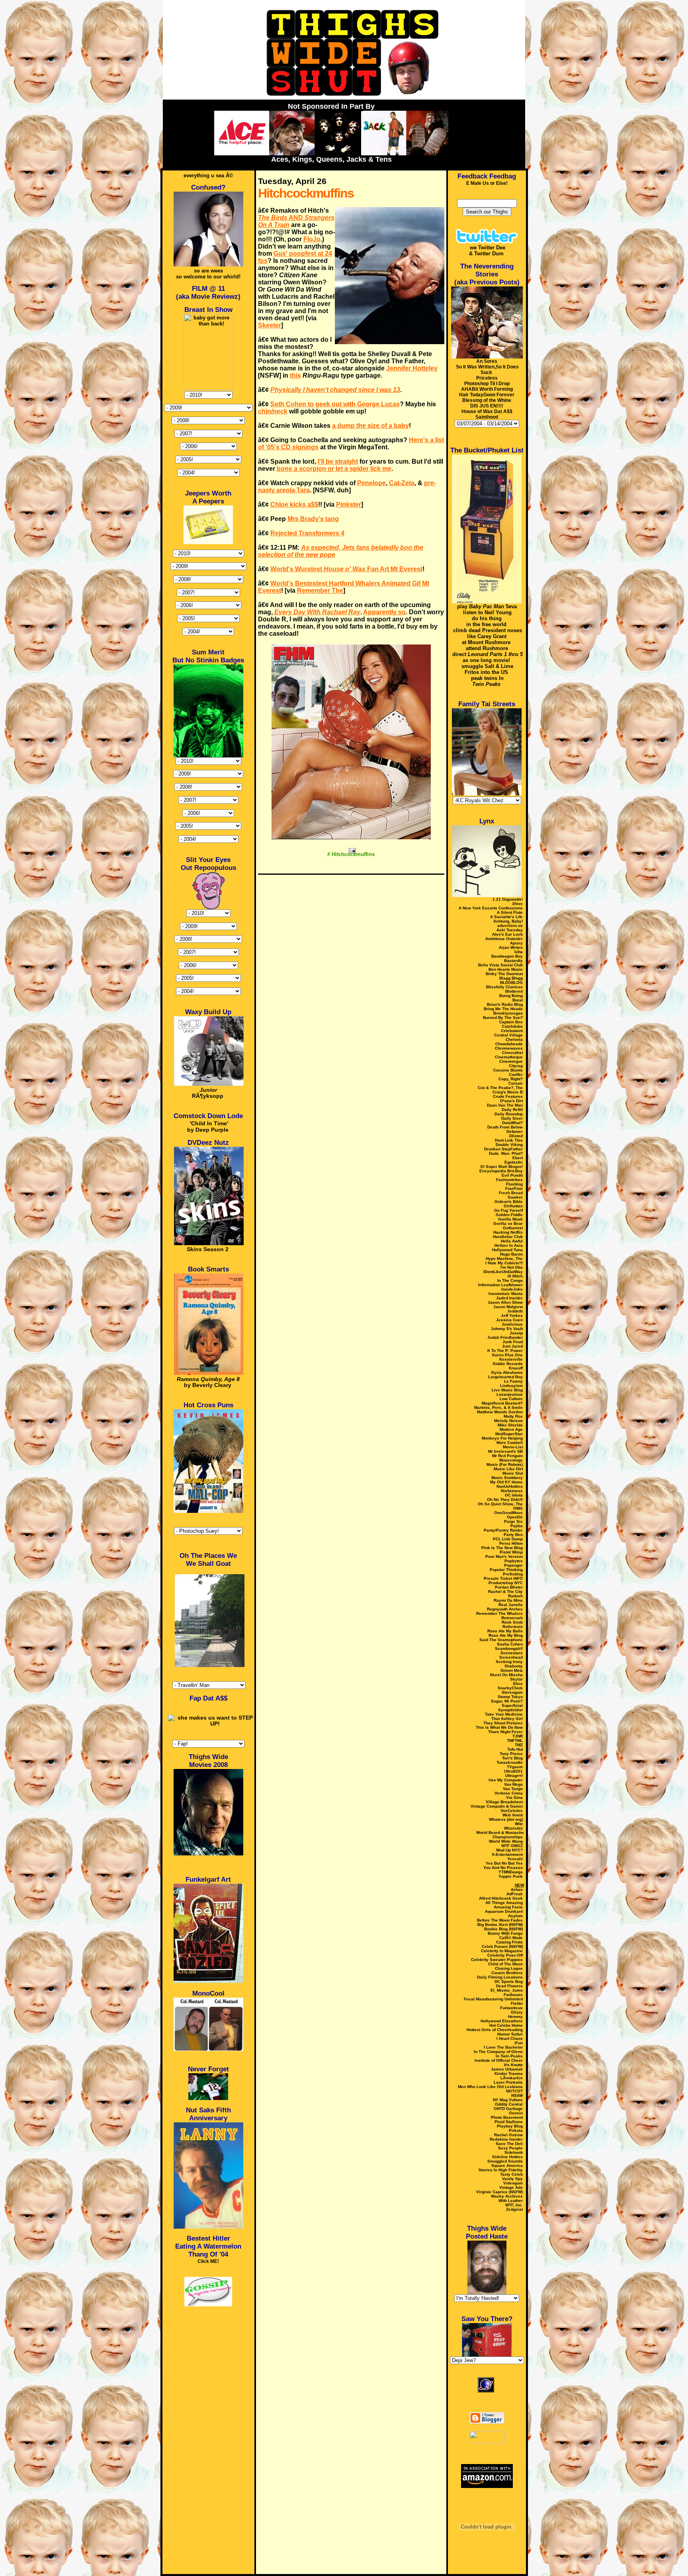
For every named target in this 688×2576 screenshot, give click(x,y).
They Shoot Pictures (503, 1723)
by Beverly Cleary (208, 1382)
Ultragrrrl (514, 1776)
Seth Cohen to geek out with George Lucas (335, 404)
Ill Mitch (515, 1276)
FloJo (312, 239)
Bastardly (513, 961)
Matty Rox (513, 1416)
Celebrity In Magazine (502, 1951)
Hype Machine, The (504, 1259)
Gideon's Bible (509, 1202)
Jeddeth (515, 1311)
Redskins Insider (506, 2139)
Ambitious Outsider (504, 939)
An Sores (487, 361)
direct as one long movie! (488, 657)
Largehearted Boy (505, 1377)
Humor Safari (510, 2034)
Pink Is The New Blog (502, 1548)
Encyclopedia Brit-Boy (501, 1171)
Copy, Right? (511, 1079)
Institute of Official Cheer (499, 2060)
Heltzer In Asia (509, 1245)
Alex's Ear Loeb (507, 934)
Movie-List (513, 1447)
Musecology (511, 1460)
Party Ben (513, 1535)
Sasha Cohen (510, 1644)
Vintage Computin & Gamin (497, 1806)
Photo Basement (507, 2117)
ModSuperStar (509, 1434)
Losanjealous (510, 1394)
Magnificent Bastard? (502, 1403)
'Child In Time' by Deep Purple (208, 1126)
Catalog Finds (509, 1942)
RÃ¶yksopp (208, 1093)
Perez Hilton (511, 1543)
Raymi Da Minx (508, 1600)
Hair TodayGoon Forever (487, 395)
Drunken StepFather (503, 1149)
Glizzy (517, 2012)
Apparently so (384, 612)
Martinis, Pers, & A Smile (498, 1407)
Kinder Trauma (509, 2074)
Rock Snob (512, 1622)
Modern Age (511, 1429)
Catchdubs (512, 1026)
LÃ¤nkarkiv (512, 2078)
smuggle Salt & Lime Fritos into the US (487, 669)
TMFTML (515, 1741)
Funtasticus (511, 2008)
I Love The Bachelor (503, 2047)
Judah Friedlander (505, 1337)
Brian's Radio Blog (505, 1004)
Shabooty (514, 1666)
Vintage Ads (511, 2187)
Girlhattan (513, 1206)
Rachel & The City (505, 1592)
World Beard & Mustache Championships (500, 1835)
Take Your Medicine (504, 1714)
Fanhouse (513, 1995)
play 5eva (487, 606)
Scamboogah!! (509, 1648)
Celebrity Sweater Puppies (497, 1960)
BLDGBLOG (511, 982)
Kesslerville (511, 1359)
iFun (519, 2043)
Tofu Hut (515, 1749)
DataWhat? (512, 1123)
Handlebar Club (508, 1237)
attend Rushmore (487, 648)
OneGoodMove (508, 1513)
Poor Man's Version (504, 1556)
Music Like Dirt (508, 1469)
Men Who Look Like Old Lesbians (490, 2087)
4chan (517, 1889)
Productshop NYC (506, 1583)
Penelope (371, 483)
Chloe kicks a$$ (294, 504)
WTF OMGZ (512, 1846)
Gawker (515, 1197)
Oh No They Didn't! (505, 1500)
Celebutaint (512, 1031)
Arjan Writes (511, 947)
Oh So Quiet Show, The (500, 1504)
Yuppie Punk (511, 1876)
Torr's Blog (512, 1758)
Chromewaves (509, 1048)
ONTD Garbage (508, 2109)
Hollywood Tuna (507, 1250)
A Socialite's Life (506, 917)
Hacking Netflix (508, 1232)
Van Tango (513, 1789)
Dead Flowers (509, 1986)
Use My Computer (506, 1780)
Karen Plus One (507, 1355)
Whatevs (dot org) (506, 1819)
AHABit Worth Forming (487, 389)
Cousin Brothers (507, 1973)
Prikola (516, 2130)
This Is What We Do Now (499, 1727)
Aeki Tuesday (510, 930)
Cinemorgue (511, 1061)
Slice (518, 1684)
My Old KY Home (506, 1482)
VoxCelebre (512, 1811)
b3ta (519, 952)
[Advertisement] (351, 865)
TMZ (519, 1745)
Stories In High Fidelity (501, 2170)
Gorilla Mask (510, 1219)
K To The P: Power (505, 1351)
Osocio (516, 2113)
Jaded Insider (509, 1298)
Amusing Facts (508, 1907)
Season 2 (208, 1249)
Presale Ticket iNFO (503, 1578)
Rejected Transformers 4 (307, 533)
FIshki (517, 2003)
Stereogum (512, 1692)
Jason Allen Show (505, 1302)
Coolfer (516, 1074)
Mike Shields (510, 1425)
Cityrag (516, 1066)
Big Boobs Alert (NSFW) (500, 1925)
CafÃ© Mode (511, 1938)
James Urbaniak (507, 2069)
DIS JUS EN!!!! (487, 406)
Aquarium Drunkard (504, 1911)
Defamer (515, 1131)
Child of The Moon (505, 1964)
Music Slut (513, 1473)
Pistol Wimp (511, 1552)
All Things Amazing (504, 1903)
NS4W (517, 2095)
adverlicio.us (510, 926)
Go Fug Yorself (508, 1210)
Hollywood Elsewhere (502, 2021)
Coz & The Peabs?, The (500, 1088)
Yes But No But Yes (504, 1863)
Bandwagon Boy (507, 956)
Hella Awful (512, 1241)
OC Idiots (514, 1495)
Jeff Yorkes (512, 1315)
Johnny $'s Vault (507, 1329)
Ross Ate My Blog (506, 1635)
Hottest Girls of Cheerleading (495, 2030)
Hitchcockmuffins (306, 193)
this (295, 375)
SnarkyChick (510, 1688)
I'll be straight (338, 461)
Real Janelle (511, 1605)
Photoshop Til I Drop (487, 384)
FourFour (514, 1188)
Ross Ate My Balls (505, 1631)
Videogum (513, 2183)
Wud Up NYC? (509, 1850)
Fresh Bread (511, 1193)
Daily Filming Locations (500, 1977)
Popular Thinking (506, 1570)
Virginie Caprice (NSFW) (499, 2192)
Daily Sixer (512, 1118)
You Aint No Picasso (503, 1868)
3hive (517, 904)
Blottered (514, 991)
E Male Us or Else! (487, 183)
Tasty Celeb (511, 2174)
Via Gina (514, 1797)
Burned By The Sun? (503, 1018)
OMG (518, 1508)
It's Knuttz (513, 2065)
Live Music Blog (507, 1390)
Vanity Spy (512, 2179)
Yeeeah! (515, 1859)
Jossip (516, 1333)
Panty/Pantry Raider (503, 1530)
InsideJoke (512, 1289)
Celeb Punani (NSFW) (502, 1946)
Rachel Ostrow (508, 2135)
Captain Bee (511, 1022)
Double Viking (509, 1145)
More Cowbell (510, 1443)
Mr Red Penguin (507, 1456)
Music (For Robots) (505, 1464)
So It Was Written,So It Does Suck (487, 370)
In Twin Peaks (509, 2056)
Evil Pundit (512, 1175)
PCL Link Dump (508, 1539)
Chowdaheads (509, 1044)
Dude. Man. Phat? (506, 1153)
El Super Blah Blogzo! (502, 1167)
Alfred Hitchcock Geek (501, 1898)
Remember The (320, 591)
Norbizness (512, 1491)
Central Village (508, 1035)
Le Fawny (513, 1381)
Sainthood (487, 417)
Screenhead (511, 1657)
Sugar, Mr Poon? (507, 1701)
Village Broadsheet (504, 1802)
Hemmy (515, 2017)
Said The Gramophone (501, 1640)
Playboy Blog (510, 2126)
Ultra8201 (513, 1771)
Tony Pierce (511, 1754)
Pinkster (349, 504)
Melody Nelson (508, 1421)
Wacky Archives (507, 2196)
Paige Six (513, 1521)
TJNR (518, 1736)
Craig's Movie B (508, 1092)
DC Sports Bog (509, 1981)
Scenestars (512, 1653)
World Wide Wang (506, 1841)
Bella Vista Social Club (500, 965)
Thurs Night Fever (505, 1732)
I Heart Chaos (510, 2038)
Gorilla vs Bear (508, 1223)
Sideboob (514, 2152)
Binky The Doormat (504, 974)
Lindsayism (511, 1386)
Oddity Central (509, 2104)
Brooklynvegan (508, 1013)
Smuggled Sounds (505, 2161)
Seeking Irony (509, 1662)
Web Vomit (513, 1815)
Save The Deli (509, 2144)
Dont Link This (509, 1140)
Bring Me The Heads (503, 1009)
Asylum (515, 1916)
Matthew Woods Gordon (500, 1412)
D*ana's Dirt (511, 1101)
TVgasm (515, 1767)
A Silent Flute (510, 912)
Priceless (487, 378)
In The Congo (510, 1280)
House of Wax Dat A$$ (487, 411)
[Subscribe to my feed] (487, 2403)
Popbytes (514, 1561)
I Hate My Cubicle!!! (504, 1263)
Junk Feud (513, 1342)
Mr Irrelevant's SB (505, 1451)
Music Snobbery (507, 1478)
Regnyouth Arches (505, 1609)
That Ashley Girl (507, 1719)
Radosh (515, 1596)
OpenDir (515, 1517)
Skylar (516, 1679)
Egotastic (514, 1162)
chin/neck (273, 411)
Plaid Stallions (509, 2122)
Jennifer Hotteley (412, 368)
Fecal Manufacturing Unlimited (493, 1999)
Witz (519, 1824)
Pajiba (517, 1526)
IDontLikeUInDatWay (503, 1272)
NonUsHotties (510, 1486)
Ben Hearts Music (506, 969)
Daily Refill (512, 1110)
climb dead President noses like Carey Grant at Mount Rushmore (488, 636)
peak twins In (487, 681)
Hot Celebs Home (506, 2025)
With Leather (511, 2201)
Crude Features (508, 1096)
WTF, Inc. (514, 2205)
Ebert (518, 1158)
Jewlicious (512, 1324)
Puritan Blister (509, 1587)
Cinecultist (512, 1053)
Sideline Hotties (507, 2157)
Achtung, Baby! (508, 921)
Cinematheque (509, 1057)
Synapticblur (510, 1710)
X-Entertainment (507, 1854)
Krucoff (516, 1368)
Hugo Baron (511, 1254)
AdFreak (515, 1894)
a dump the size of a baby (370, 426)
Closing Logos (509, 1968)
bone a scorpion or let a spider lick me (334, 469)
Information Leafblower (500, 1285)
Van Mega (513, 1784)
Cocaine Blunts (508, 1070)
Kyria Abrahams (507, 1372)
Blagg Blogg (511, 978)
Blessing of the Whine (487, 400)
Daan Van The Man (505, 1105)
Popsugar (513, 1565)
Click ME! (208, 2261)
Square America (507, 2166)
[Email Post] (351, 849)
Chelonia (514, 1039)
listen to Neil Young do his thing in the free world (487, 618)
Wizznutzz (513, 1828)
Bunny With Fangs (505, 1933)
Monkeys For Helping (502, 1438)
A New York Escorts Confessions (491, 908)
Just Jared (512, 1346)
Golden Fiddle (509, 1215)
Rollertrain (513, 1627)
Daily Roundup (509, 1114)
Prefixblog (513, 1574)
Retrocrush (512, 1618)
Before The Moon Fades (500, 1920)
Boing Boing (511, 996)
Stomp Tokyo (510, 1697)
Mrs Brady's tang (313, 519)
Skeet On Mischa (506, 1675)
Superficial (512, 1705)
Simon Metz (512, 1670)
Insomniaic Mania (506, 1294)
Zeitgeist (514, 2209)
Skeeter (270, 325)
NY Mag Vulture (508, 2100)
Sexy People (510, 2148)
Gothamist (513, 1228)
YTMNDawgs (511, 1872)
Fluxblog (514, 1184)
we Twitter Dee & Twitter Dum (487, 251)
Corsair (516, 1083)
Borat (518, 1000)
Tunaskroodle (510, 1762)
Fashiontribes (509, 1180)
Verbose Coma (509, 1793)
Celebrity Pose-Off (505, 1955)
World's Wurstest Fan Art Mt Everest (346, 569)
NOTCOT (514, 2091)
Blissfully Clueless (504, 987)
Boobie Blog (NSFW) (503, 1929)
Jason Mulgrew (508, 1307)
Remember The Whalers (499, 1613)
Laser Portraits (508, 2082)
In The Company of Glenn (498, 2052)
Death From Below (505, 1127)
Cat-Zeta (402, 483)
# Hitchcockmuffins (351, 854)
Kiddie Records (508, 1364)
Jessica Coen (509, 1320)
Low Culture (511, 1399)
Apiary (516, 943)
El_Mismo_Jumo (507, 1990)
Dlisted (516, 1136)
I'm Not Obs (512, 1267)
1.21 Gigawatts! (508, 899)
